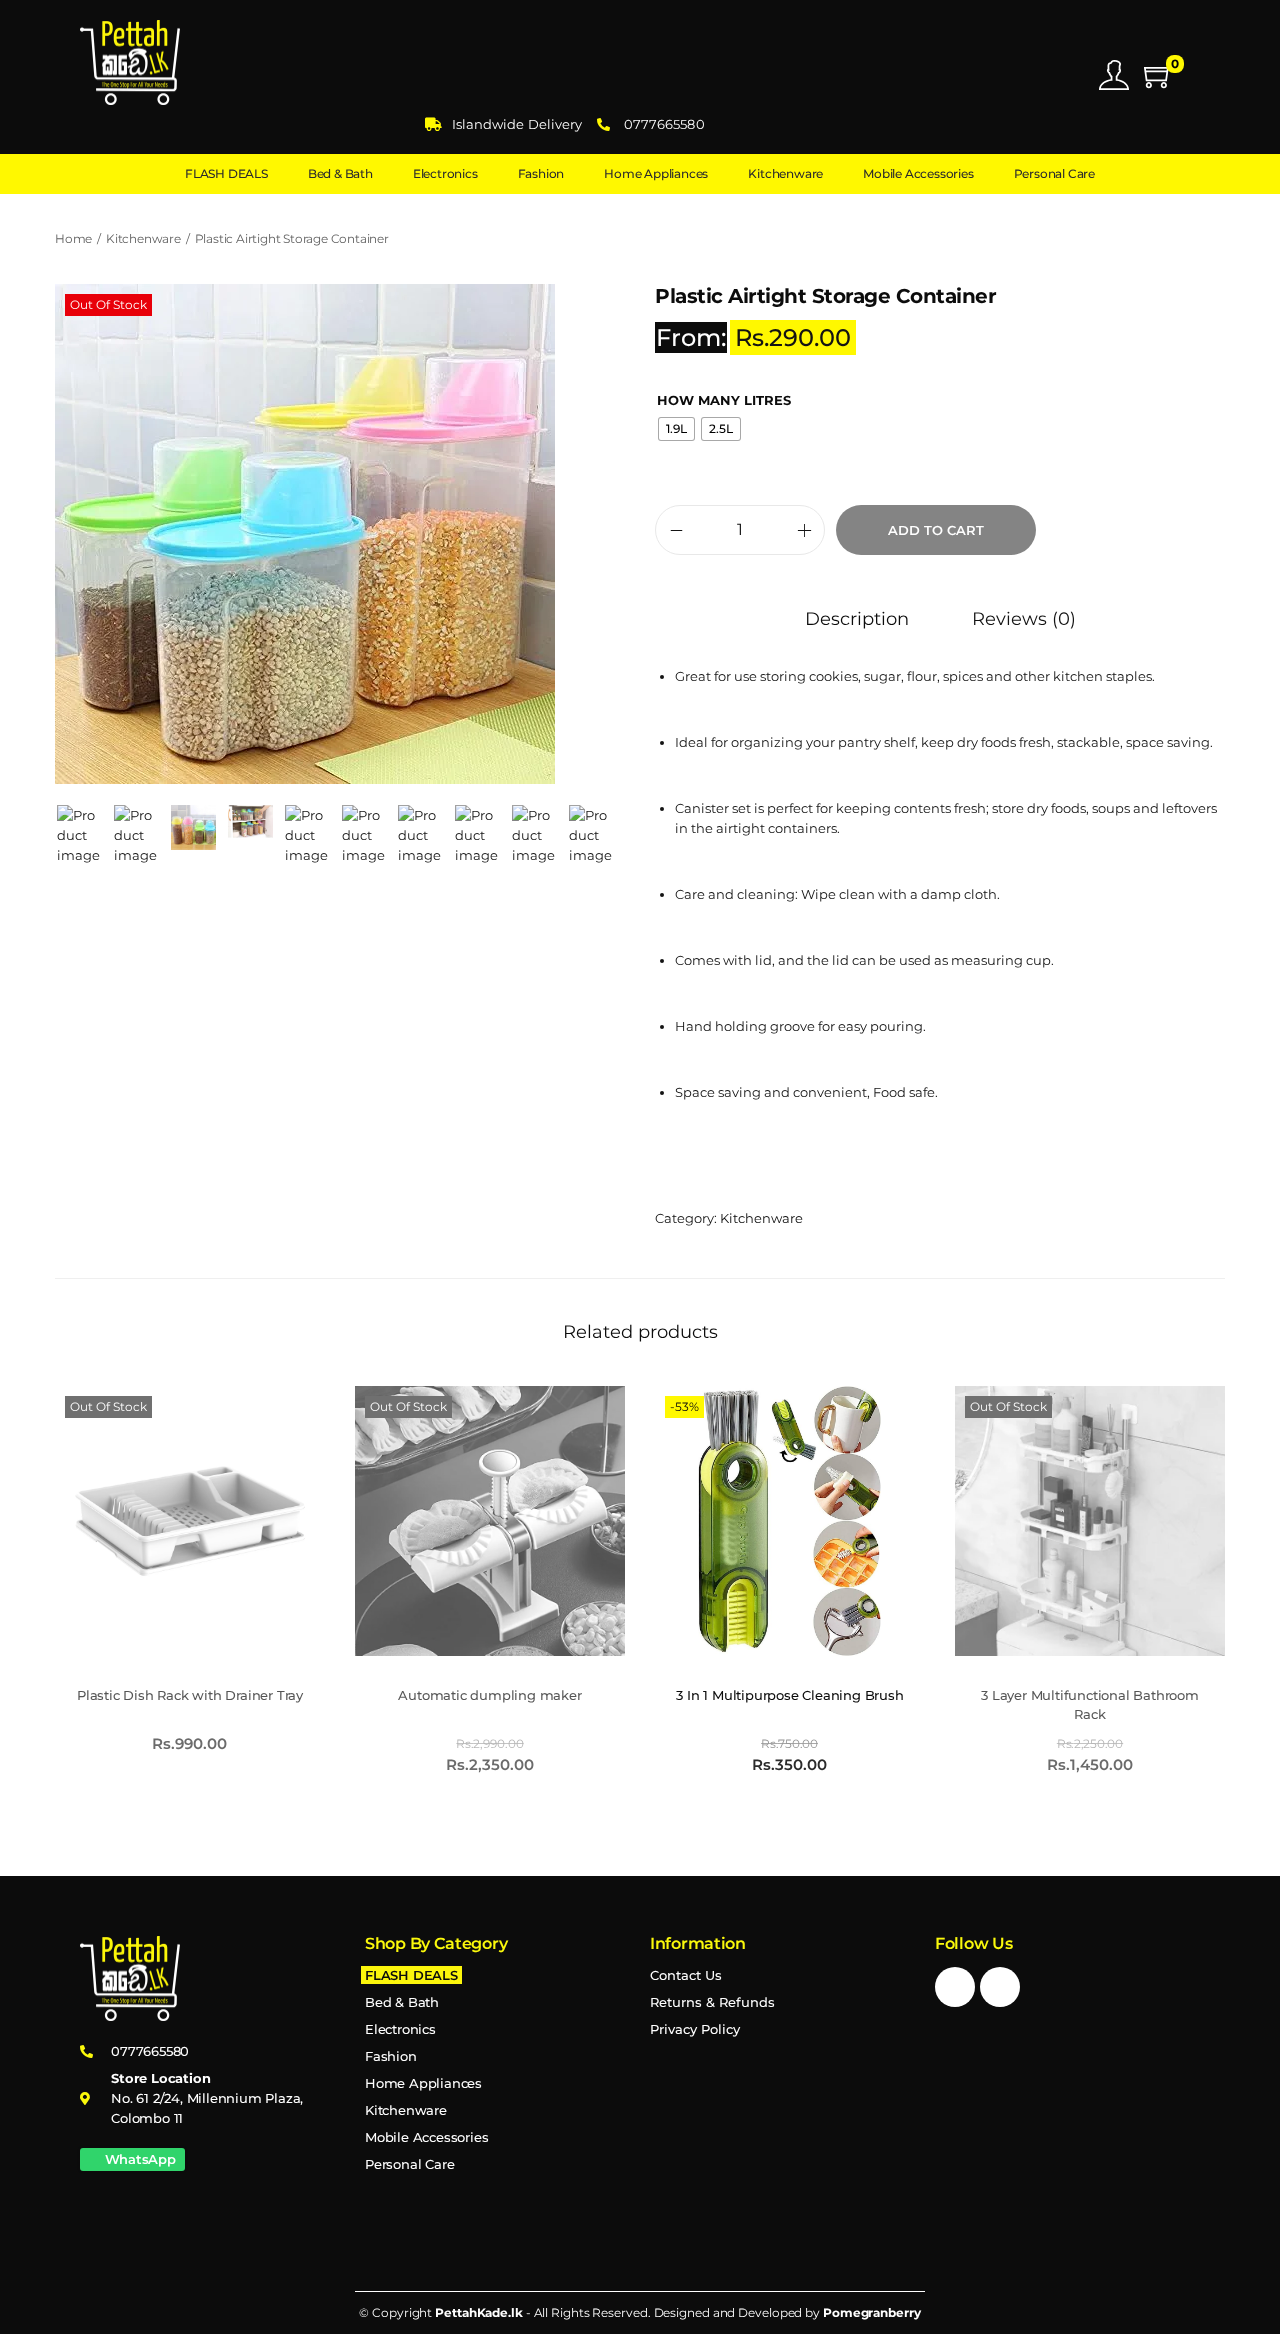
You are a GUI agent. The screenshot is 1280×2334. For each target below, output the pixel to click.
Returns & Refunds (712, 2002)
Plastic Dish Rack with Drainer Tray (190, 1695)
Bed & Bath (402, 2002)
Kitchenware (143, 238)
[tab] (857, 619)
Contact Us (686, 1975)
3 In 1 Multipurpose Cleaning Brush (789, 1695)
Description (857, 619)
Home (73, 238)
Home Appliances (423, 2083)
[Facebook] (955, 1987)
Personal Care (409, 2164)
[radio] (676, 429)
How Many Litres (724, 400)
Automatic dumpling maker (489, 1695)
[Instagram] (1000, 1987)
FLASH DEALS (411, 1975)
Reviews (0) (1024, 619)
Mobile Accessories (426, 2137)
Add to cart (936, 530)
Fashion (391, 2056)
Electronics (400, 2029)
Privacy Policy (695, 2029)
